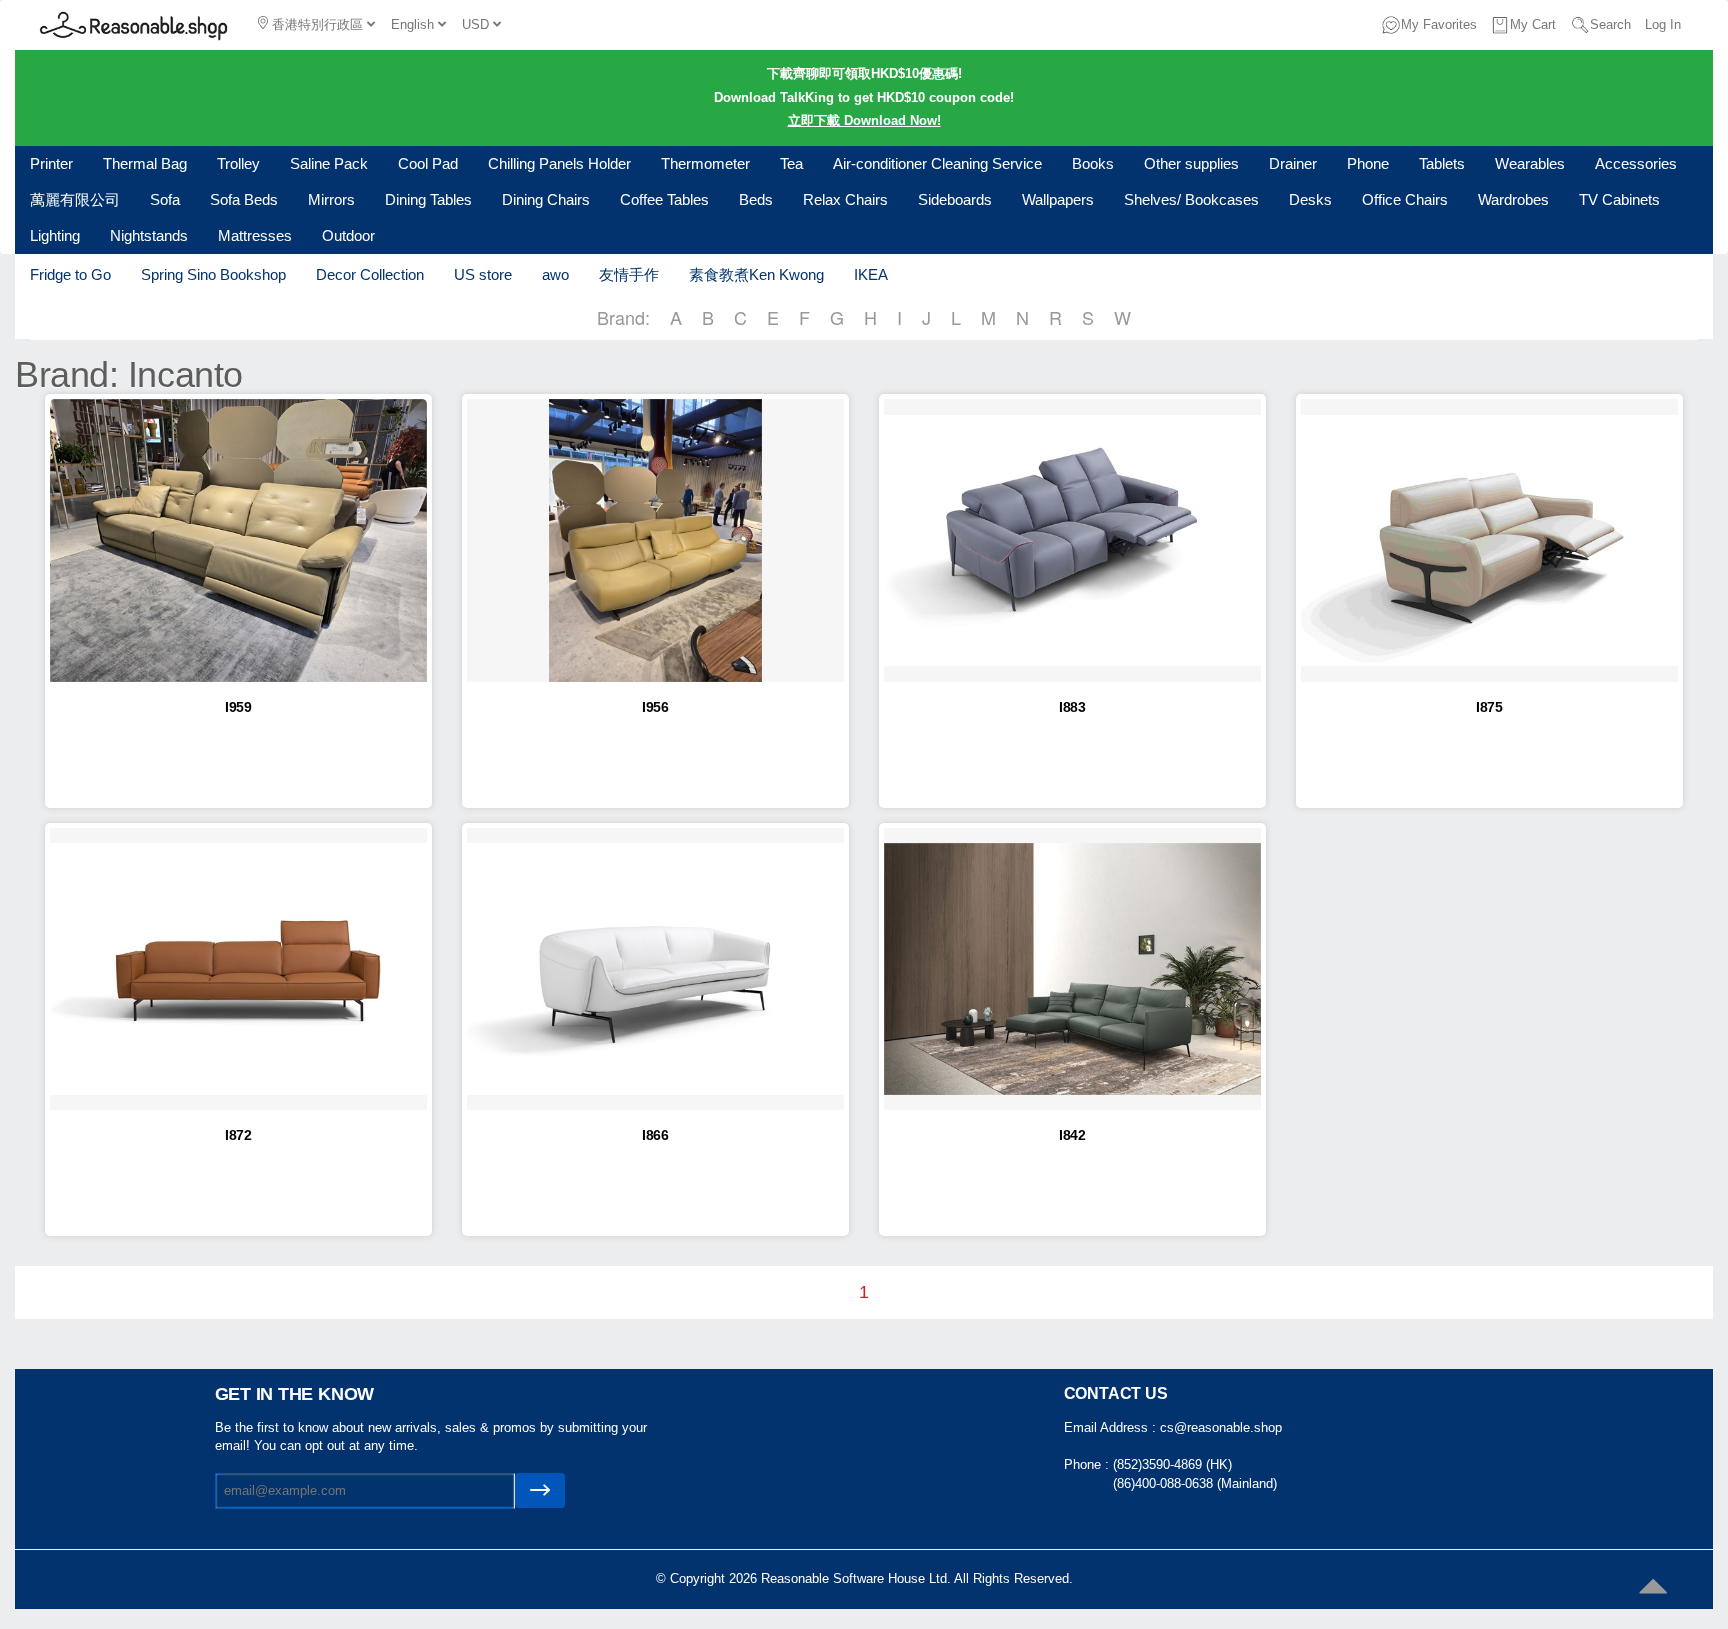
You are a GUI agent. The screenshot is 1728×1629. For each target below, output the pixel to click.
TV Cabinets (1619, 199)
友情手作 (629, 274)
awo (555, 274)
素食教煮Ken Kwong (756, 274)
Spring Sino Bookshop (213, 274)
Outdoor (348, 235)
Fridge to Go (70, 274)
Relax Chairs (845, 199)
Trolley (238, 163)
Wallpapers (1058, 199)
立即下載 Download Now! (864, 120)
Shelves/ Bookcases (1191, 199)
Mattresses (255, 235)
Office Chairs (1405, 199)
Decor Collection (370, 274)
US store (483, 274)
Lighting (55, 235)
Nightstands (149, 235)
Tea (791, 163)
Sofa (165, 199)
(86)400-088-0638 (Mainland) (1195, 1483)
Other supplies (1191, 163)
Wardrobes (1513, 199)
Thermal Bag (145, 163)
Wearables (1530, 163)
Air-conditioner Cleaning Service (937, 163)
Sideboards (955, 199)
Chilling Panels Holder (559, 163)
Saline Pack (329, 163)
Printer (51, 163)
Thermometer (705, 163)
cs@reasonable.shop (1221, 1427)
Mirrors (331, 199)
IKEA (871, 274)
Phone (1368, 163)
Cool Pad (428, 163)
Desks (1310, 199)
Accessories (1636, 163)
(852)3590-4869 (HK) (1172, 1464)
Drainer (1293, 163)
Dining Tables (428, 199)
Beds (756, 199)
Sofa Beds (244, 199)
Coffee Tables (664, 199)
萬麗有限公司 (75, 199)
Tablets (1442, 163)
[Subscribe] (540, 1490)
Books (1093, 163)
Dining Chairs (546, 199)
